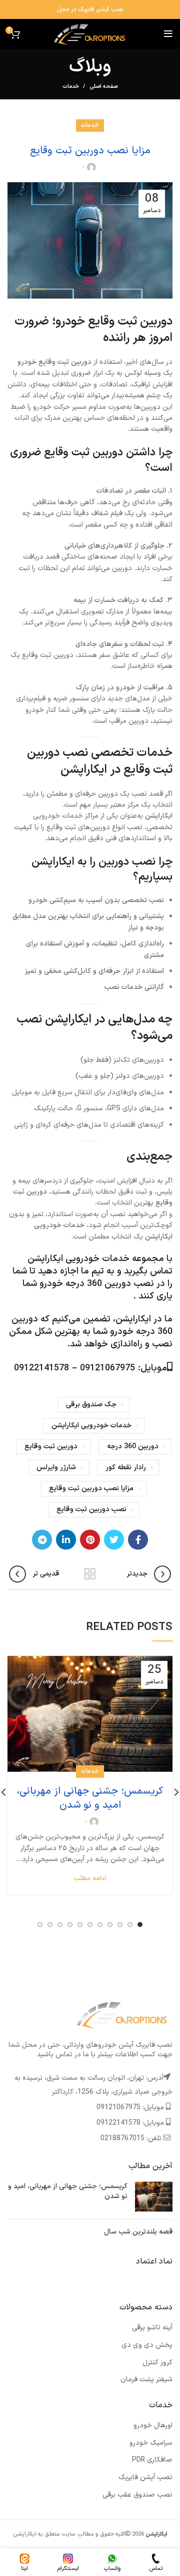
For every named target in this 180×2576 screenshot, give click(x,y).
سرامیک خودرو (151, 2443)
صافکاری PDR (152, 2460)
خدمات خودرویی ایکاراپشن (91, 1426)
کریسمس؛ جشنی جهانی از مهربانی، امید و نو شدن (90, 1798)
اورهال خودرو (153, 2425)
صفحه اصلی (103, 87)
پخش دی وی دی (147, 2345)
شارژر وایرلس (56, 1467)
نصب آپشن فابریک (145, 2477)
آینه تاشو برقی (152, 2328)
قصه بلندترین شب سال (138, 2232)
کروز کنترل (157, 2363)
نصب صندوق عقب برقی (137, 2495)
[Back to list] (90, 1574)
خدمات (71, 87)
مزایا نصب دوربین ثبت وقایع (91, 1488)
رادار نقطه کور (126, 1467)
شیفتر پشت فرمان (146, 2380)
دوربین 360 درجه (133, 1447)
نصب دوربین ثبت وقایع (91, 1509)
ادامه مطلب (90, 1879)
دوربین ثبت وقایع (51, 1447)
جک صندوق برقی (91, 1405)
